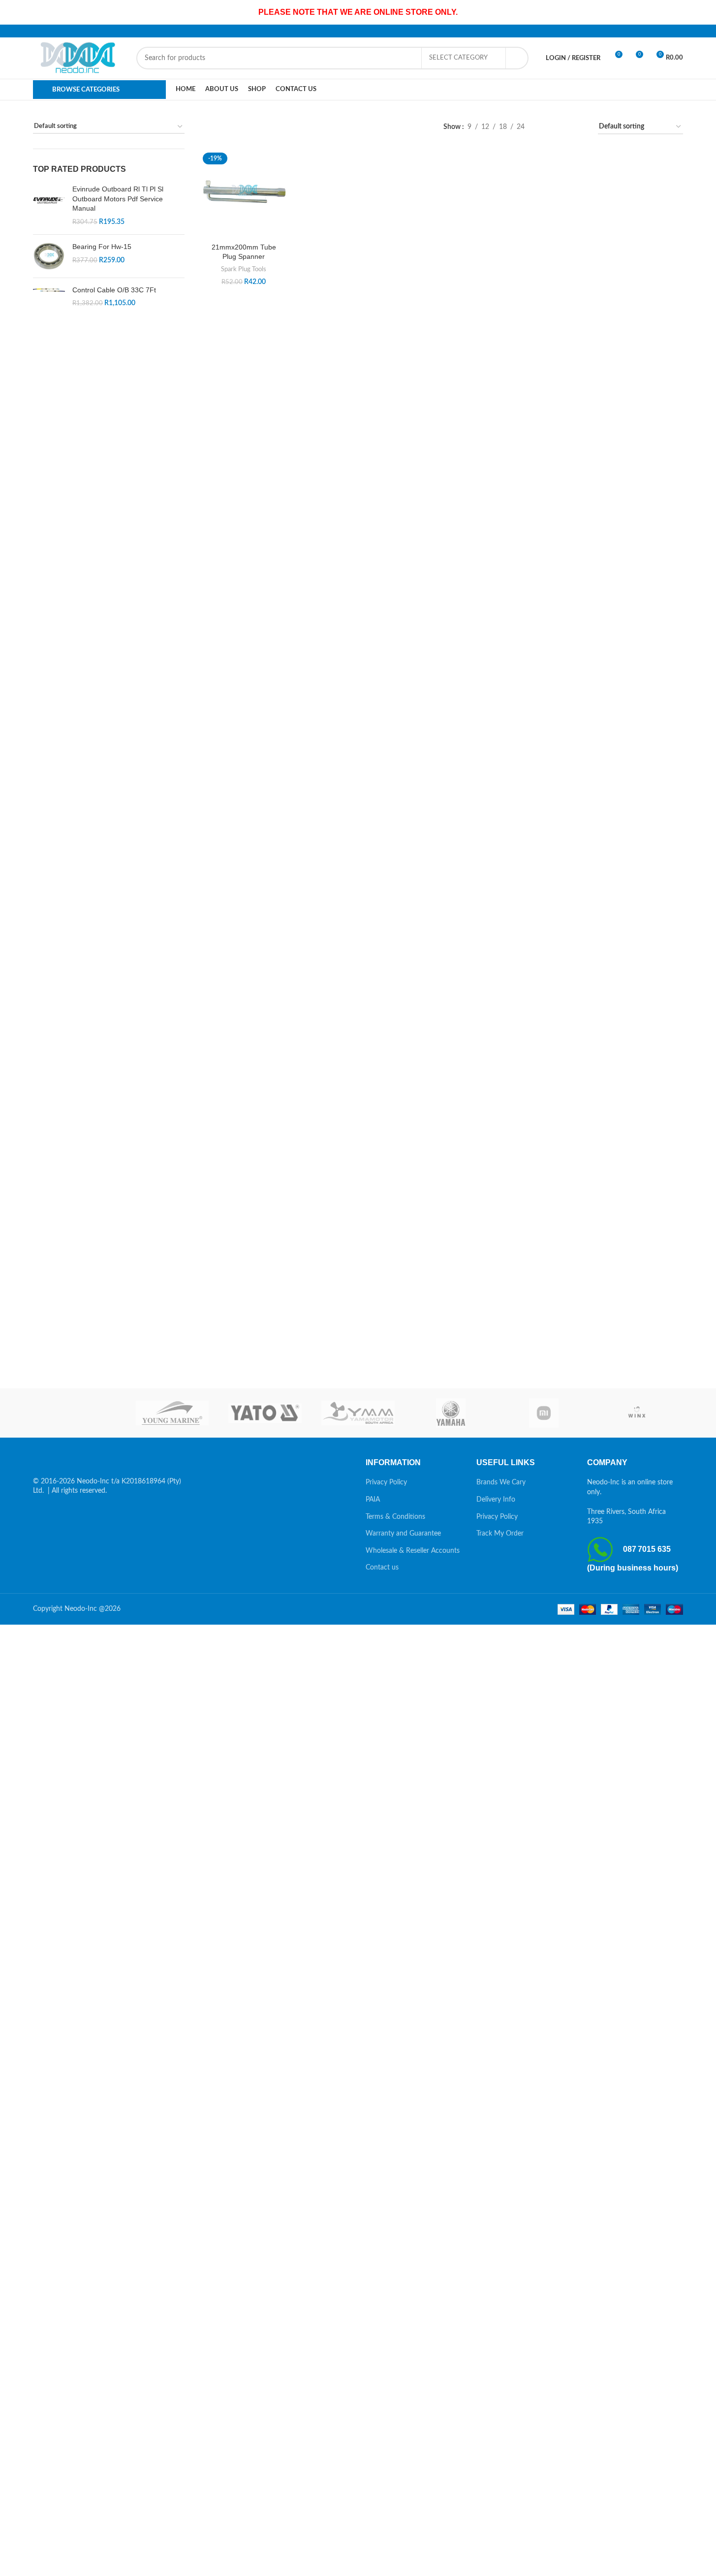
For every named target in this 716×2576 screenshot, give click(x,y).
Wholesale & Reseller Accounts (413, 1551)
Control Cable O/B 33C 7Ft (114, 290)
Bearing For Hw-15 (102, 247)
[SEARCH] (517, 58)
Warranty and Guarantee (403, 1534)
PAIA (373, 1500)
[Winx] (637, 1413)
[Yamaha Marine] (451, 1413)
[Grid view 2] (547, 127)
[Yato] (265, 1413)
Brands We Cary (501, 1482)
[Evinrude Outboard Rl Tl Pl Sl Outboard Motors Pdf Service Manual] (49, 206)
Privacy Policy (386, 1482)
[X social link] (642, 31)
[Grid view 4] (578, 127)
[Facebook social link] (630, 31)
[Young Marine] (172, 1413)
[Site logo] (80, 58)
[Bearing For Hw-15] (49, 256)
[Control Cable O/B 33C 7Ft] (49, 297)
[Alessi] (79, 1413)
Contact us (382, 1568)
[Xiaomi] (544, 1413)
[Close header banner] (704, 12)
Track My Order (500, 1534)
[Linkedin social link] (677, 31)
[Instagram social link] (654, 31)
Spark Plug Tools (244, 269)
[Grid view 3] (563, 127)
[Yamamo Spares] (358, 1413)
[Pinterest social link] (665, 31)
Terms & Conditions (395, 1517)
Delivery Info (496, 1500)
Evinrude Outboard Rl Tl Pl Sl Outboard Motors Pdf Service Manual (118, 199)
